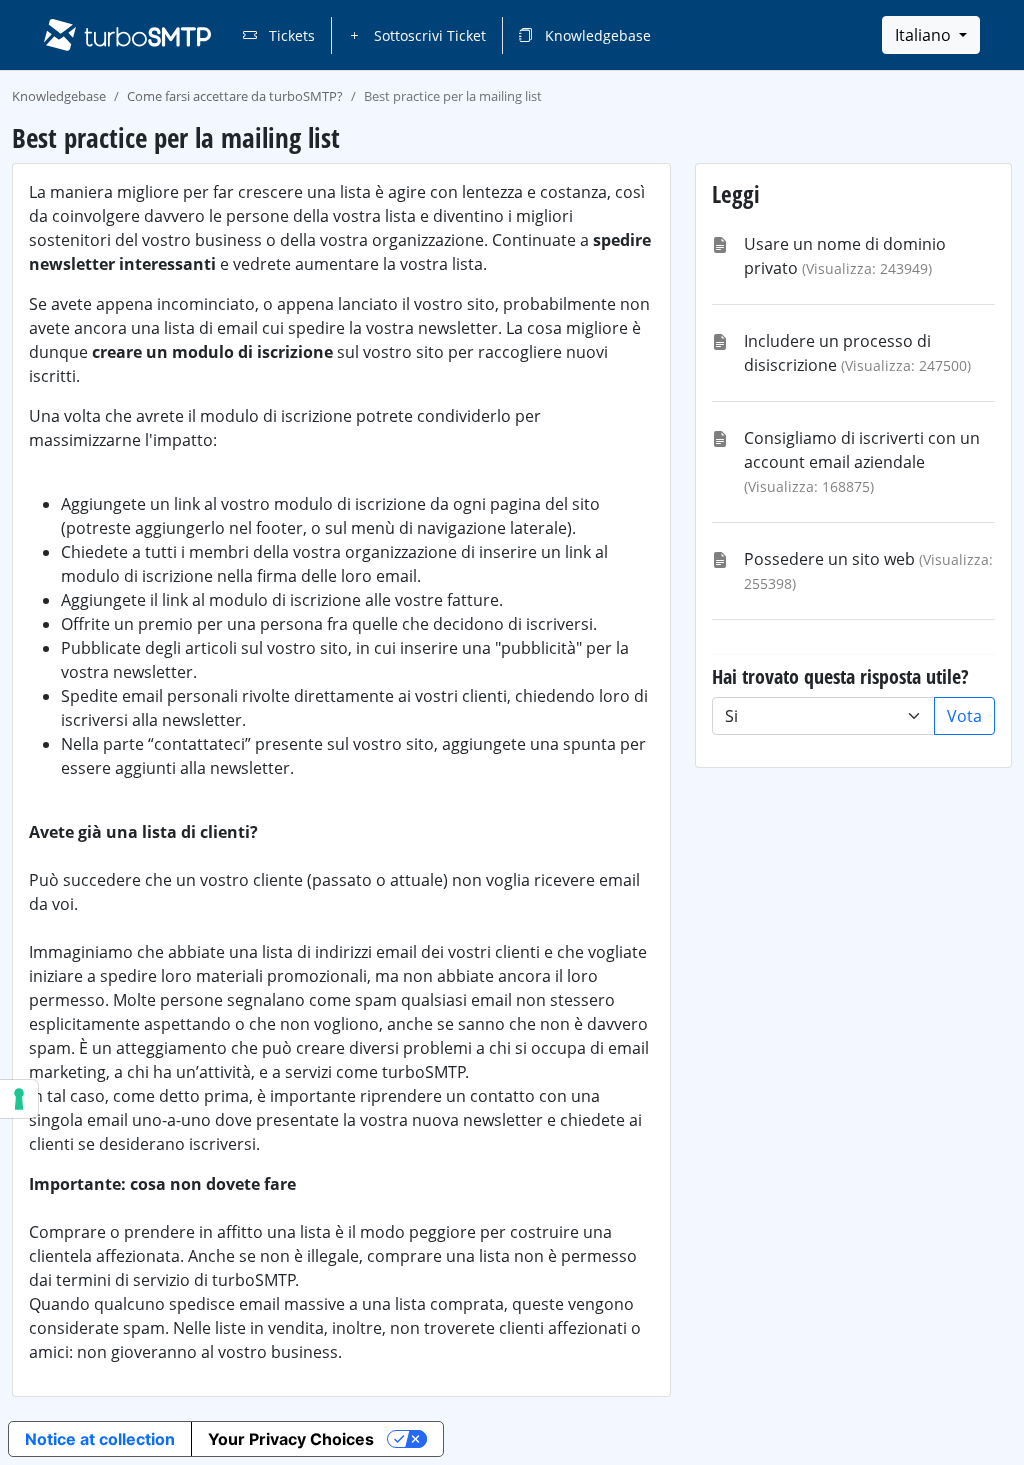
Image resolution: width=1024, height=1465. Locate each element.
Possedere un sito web (829, 559)
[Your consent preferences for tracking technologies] (19, 1099)
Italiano (925, 35)
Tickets (290, 35)
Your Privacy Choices (291, 1439)
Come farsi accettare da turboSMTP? (235, 96)
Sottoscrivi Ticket (428, 35)
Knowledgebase (596, 35)
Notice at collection (100, 1439)
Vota (964, 716)
